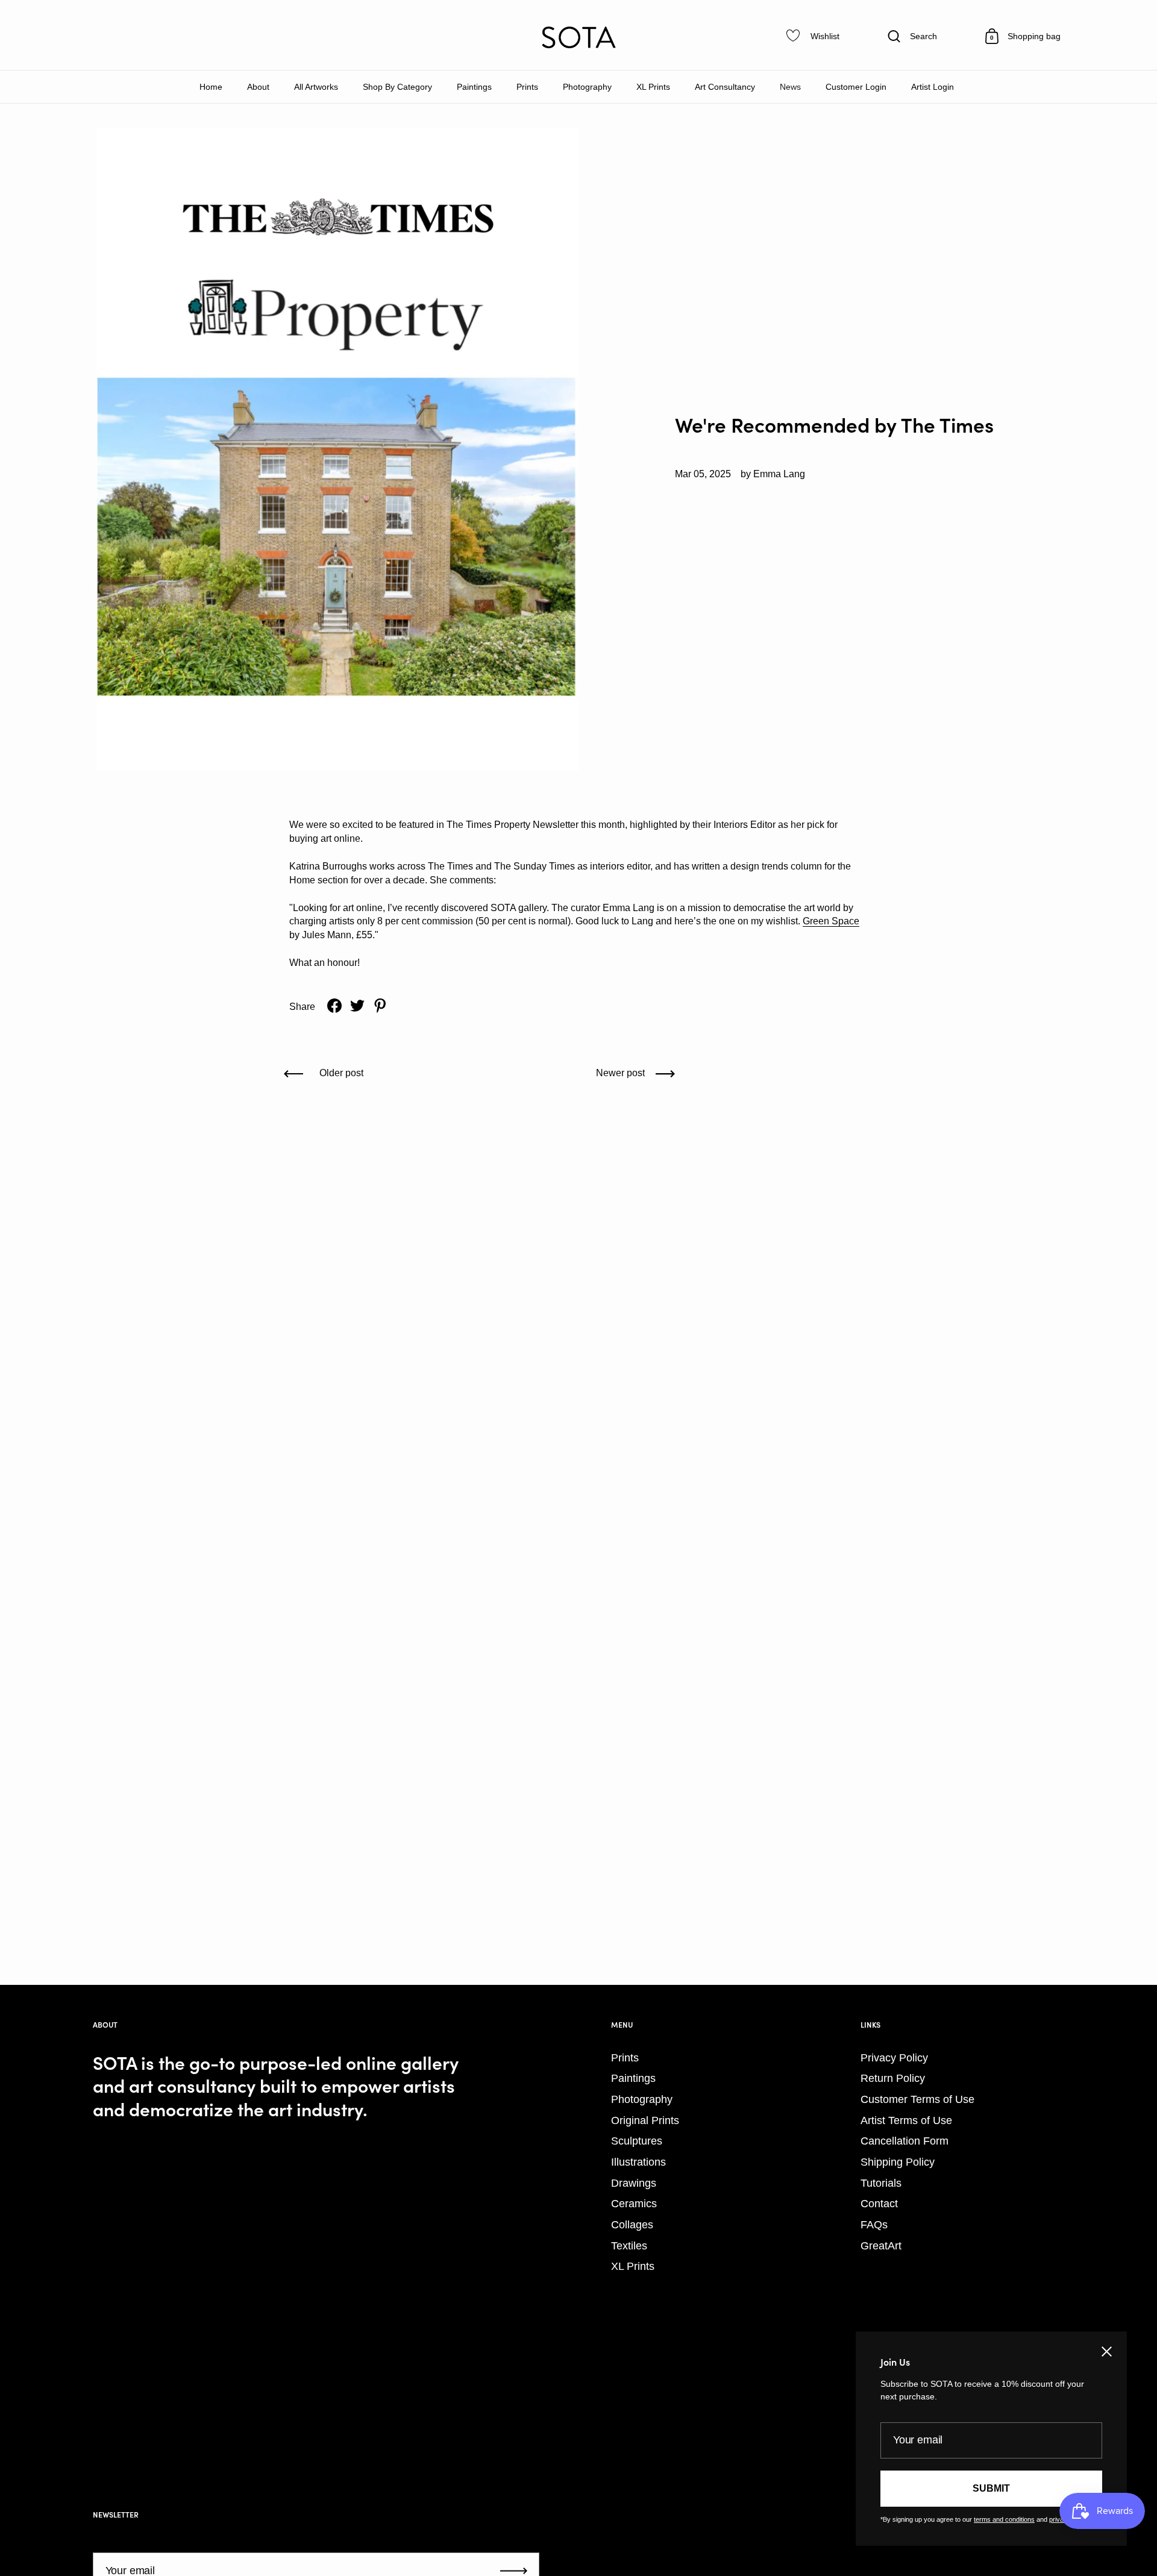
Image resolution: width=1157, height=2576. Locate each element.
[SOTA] (578, 37)
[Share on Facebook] (334, 1006)
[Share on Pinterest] (380, 1006)
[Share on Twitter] (357, 1006)
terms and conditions (1004, 2519)
